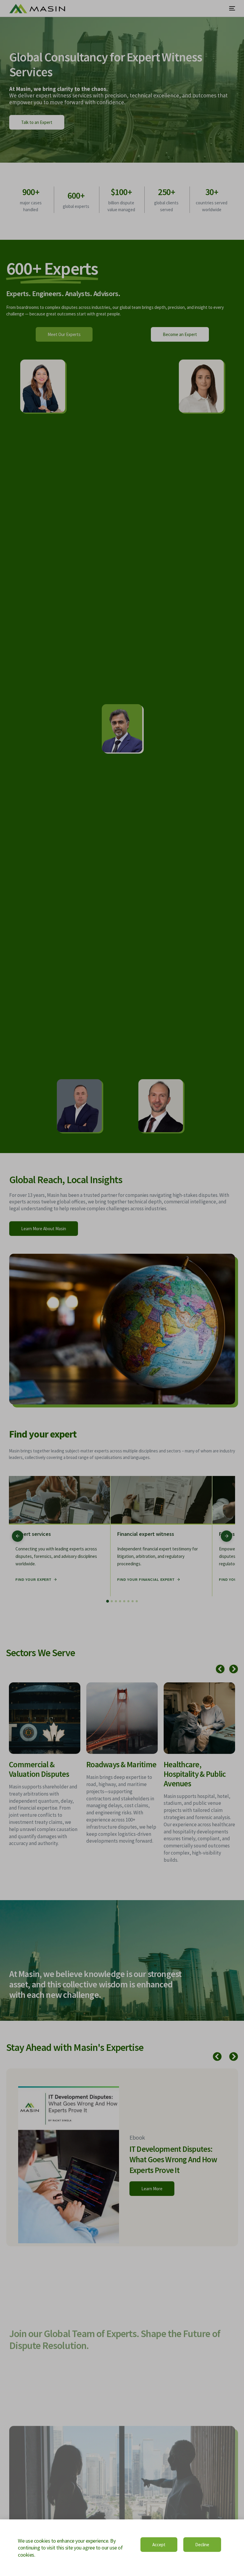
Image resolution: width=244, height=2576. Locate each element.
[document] (122, 1288)
